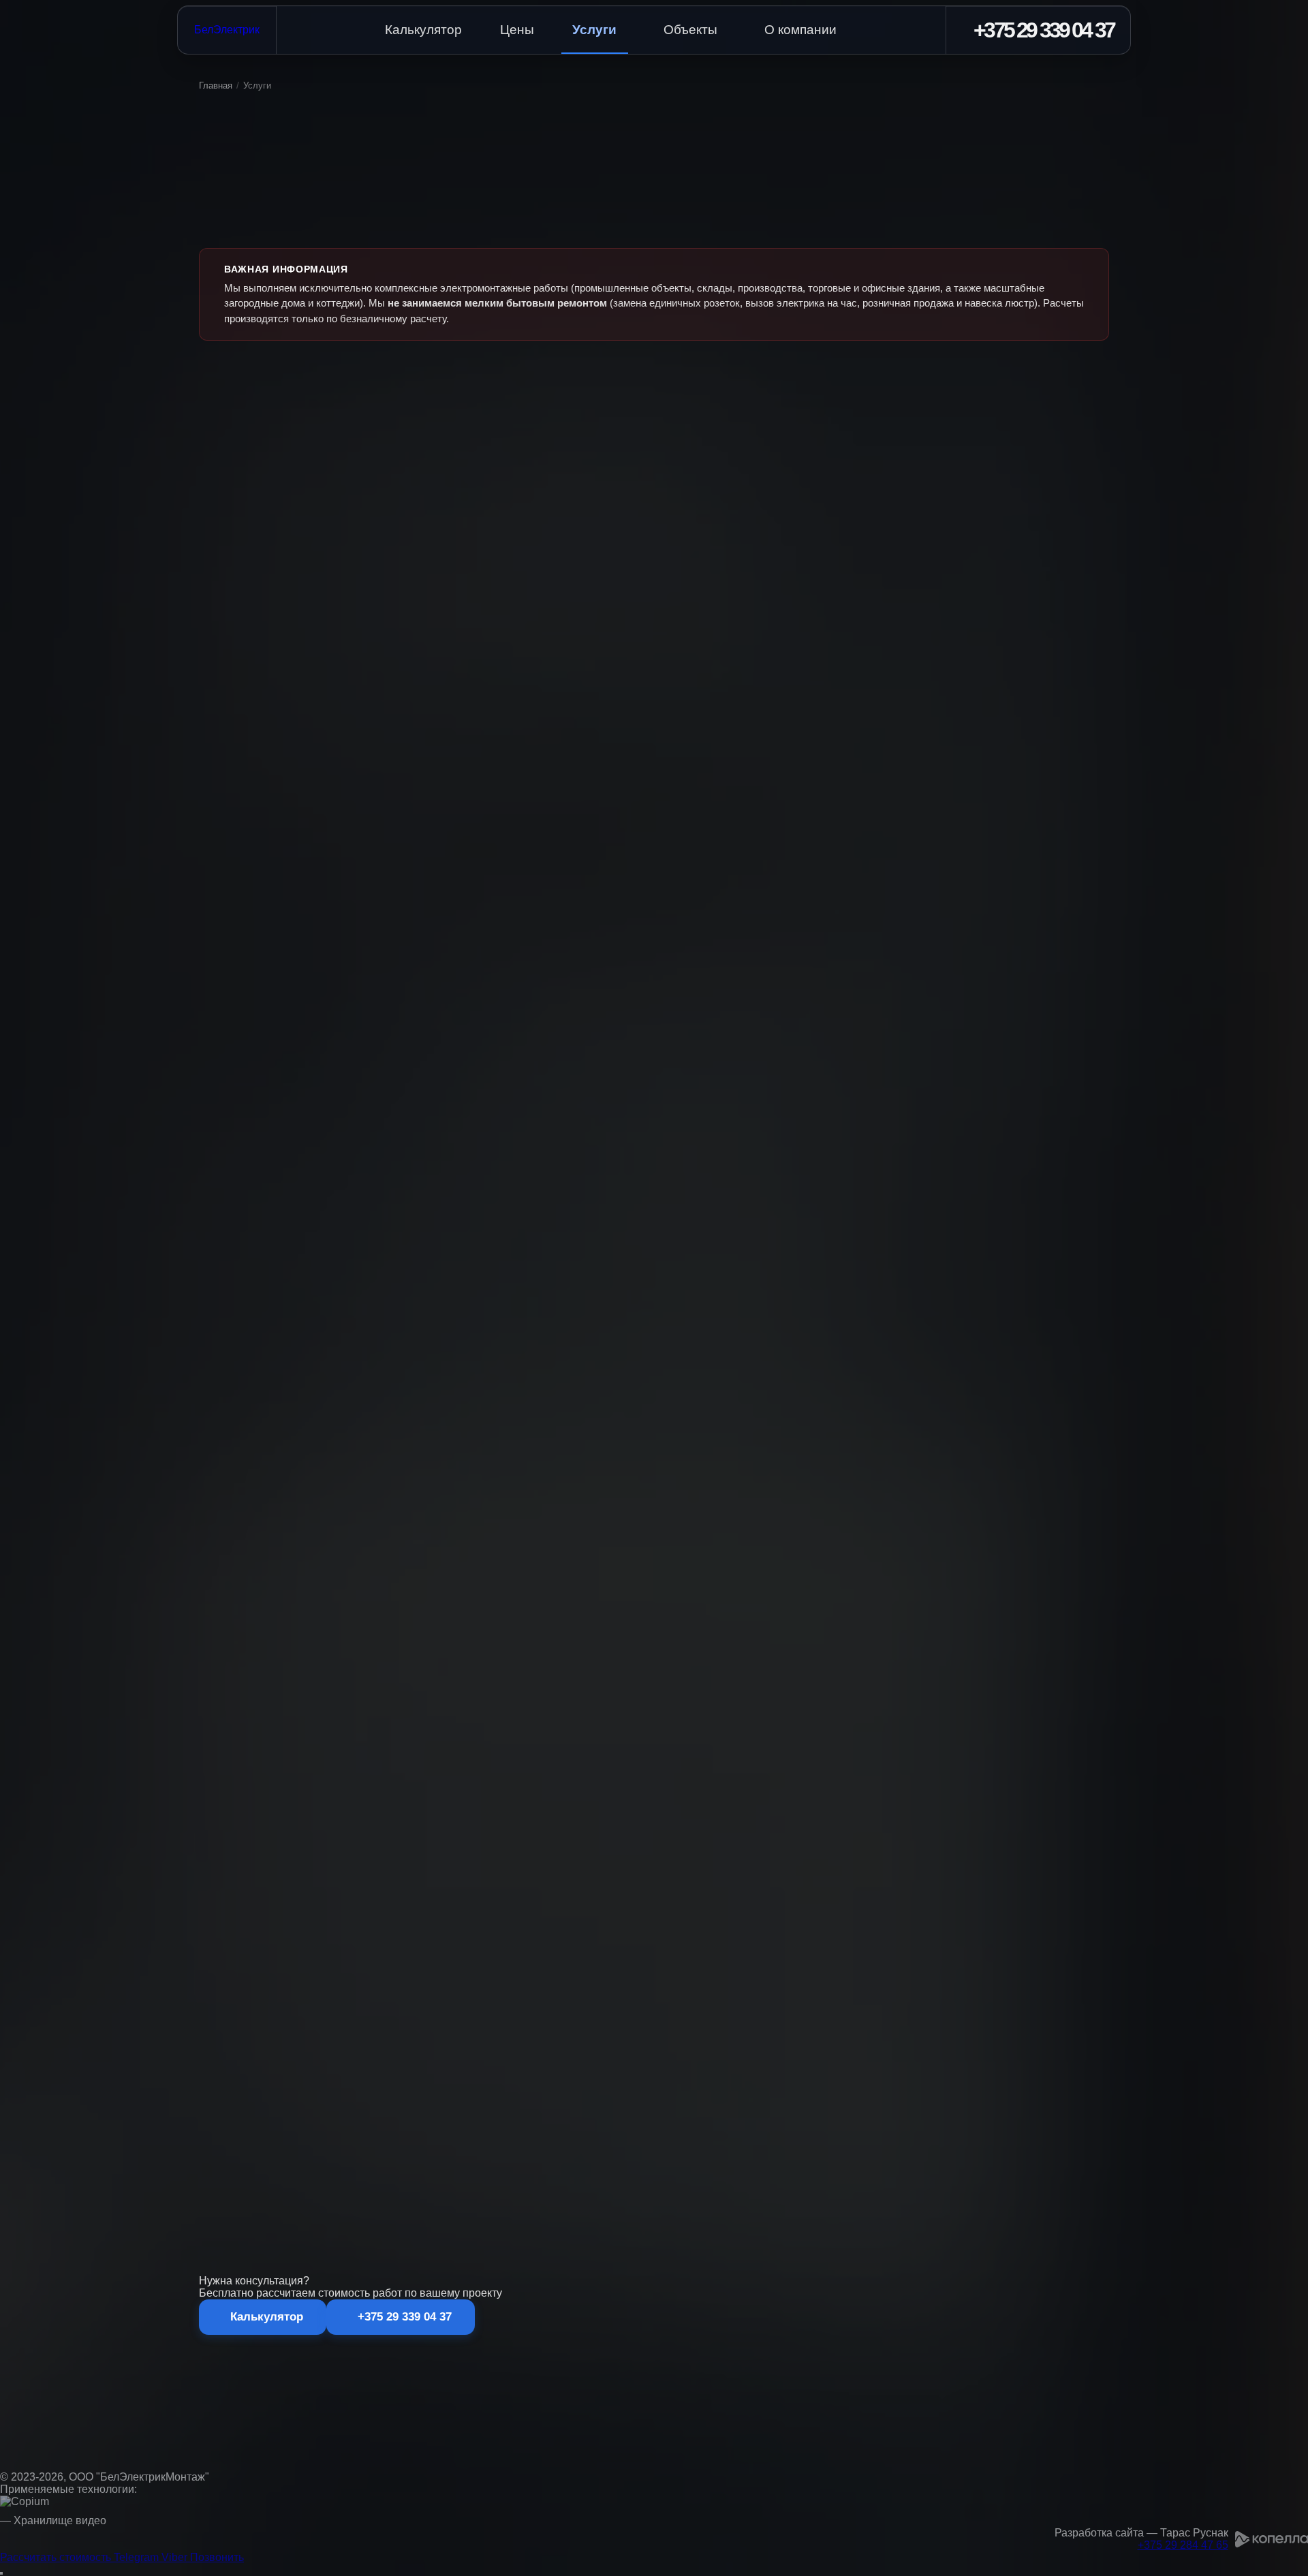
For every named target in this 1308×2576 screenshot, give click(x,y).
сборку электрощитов (1012, 2110)
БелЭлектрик (227, 30)
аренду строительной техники (885, 2110)
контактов (824, 2171)
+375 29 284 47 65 (1183, 2545)
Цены (517, 30)
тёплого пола (842, 2128)
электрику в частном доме (747, 2110)
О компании (800, 30)
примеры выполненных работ (446, 2171)
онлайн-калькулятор (810, 2214)
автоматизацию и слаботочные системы (459, 2128)
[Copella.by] (1272, 2539)
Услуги (594, 30)
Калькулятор (423, 30)
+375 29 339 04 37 (1035, 2214)
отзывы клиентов (560, 2171)
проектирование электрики (397, 2110)
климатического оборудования (697, 2128)
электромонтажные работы (529, 2110)
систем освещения (928, 2128)
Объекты (690, 30)
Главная (216, 86)
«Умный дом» (327, 2128)
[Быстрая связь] (1, 2573)
